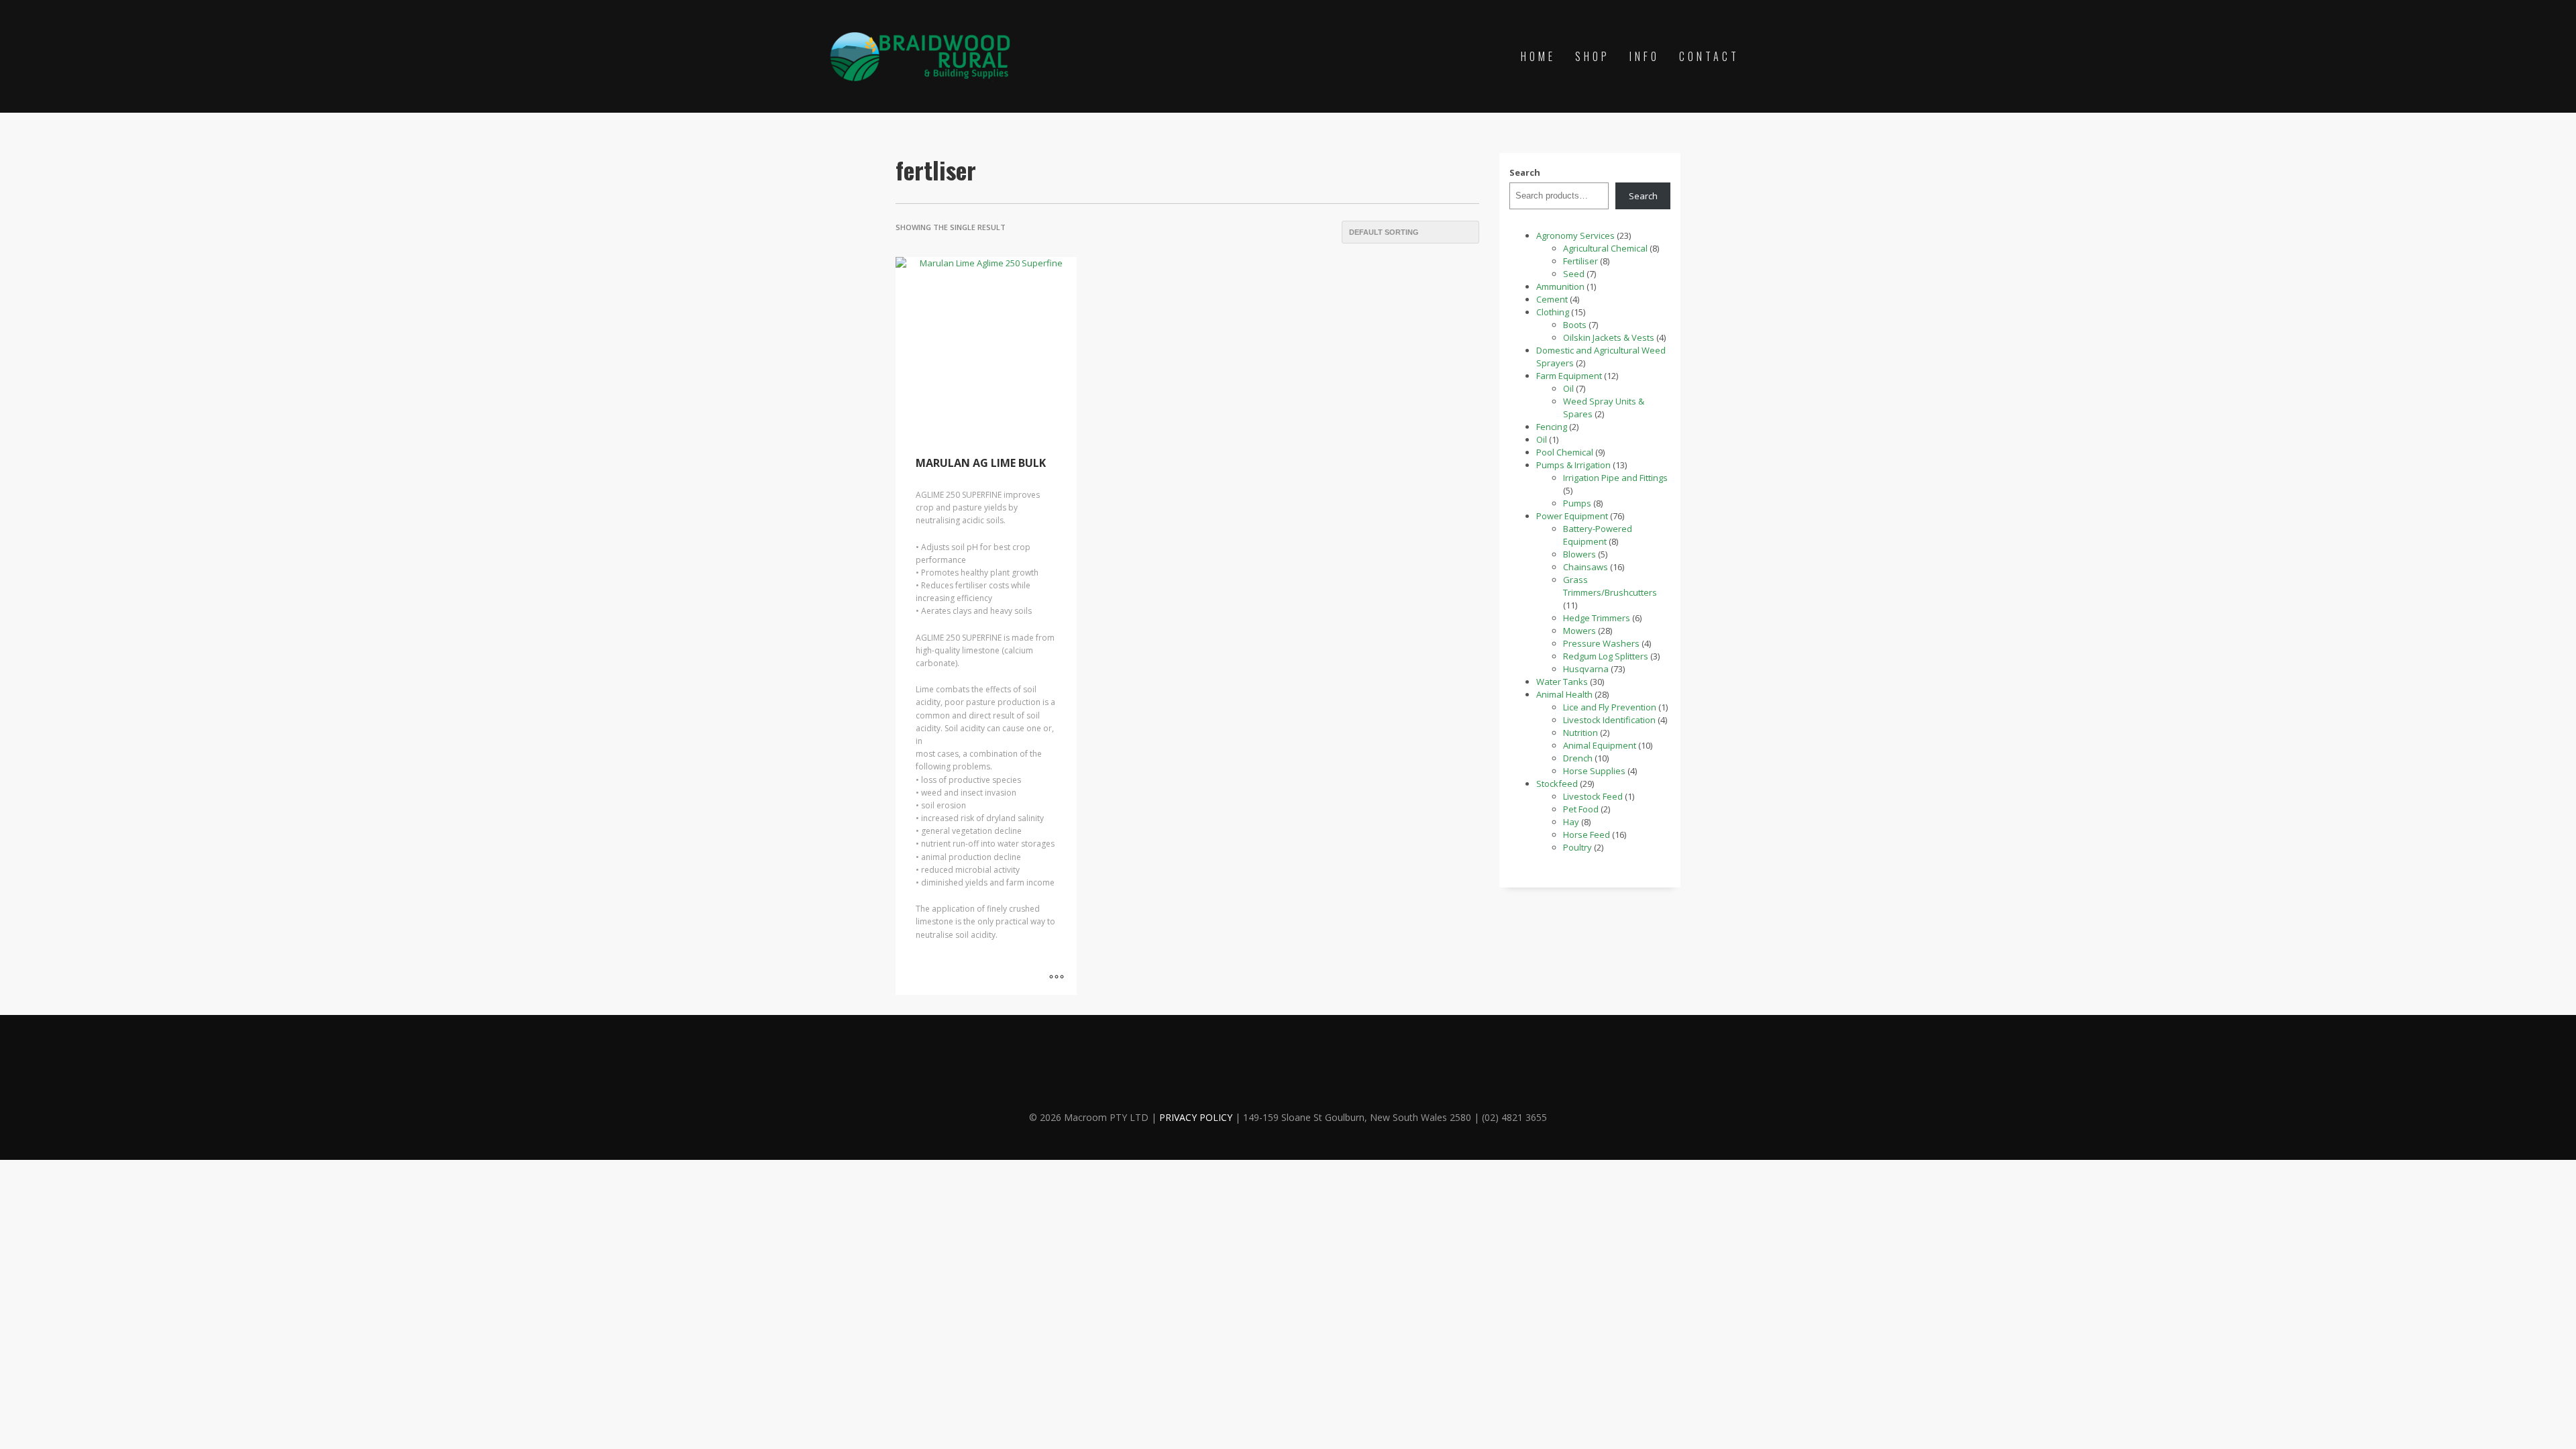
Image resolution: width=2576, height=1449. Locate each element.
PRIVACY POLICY (1196, 1117)
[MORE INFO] (1057, 978)
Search (1525, 172)
